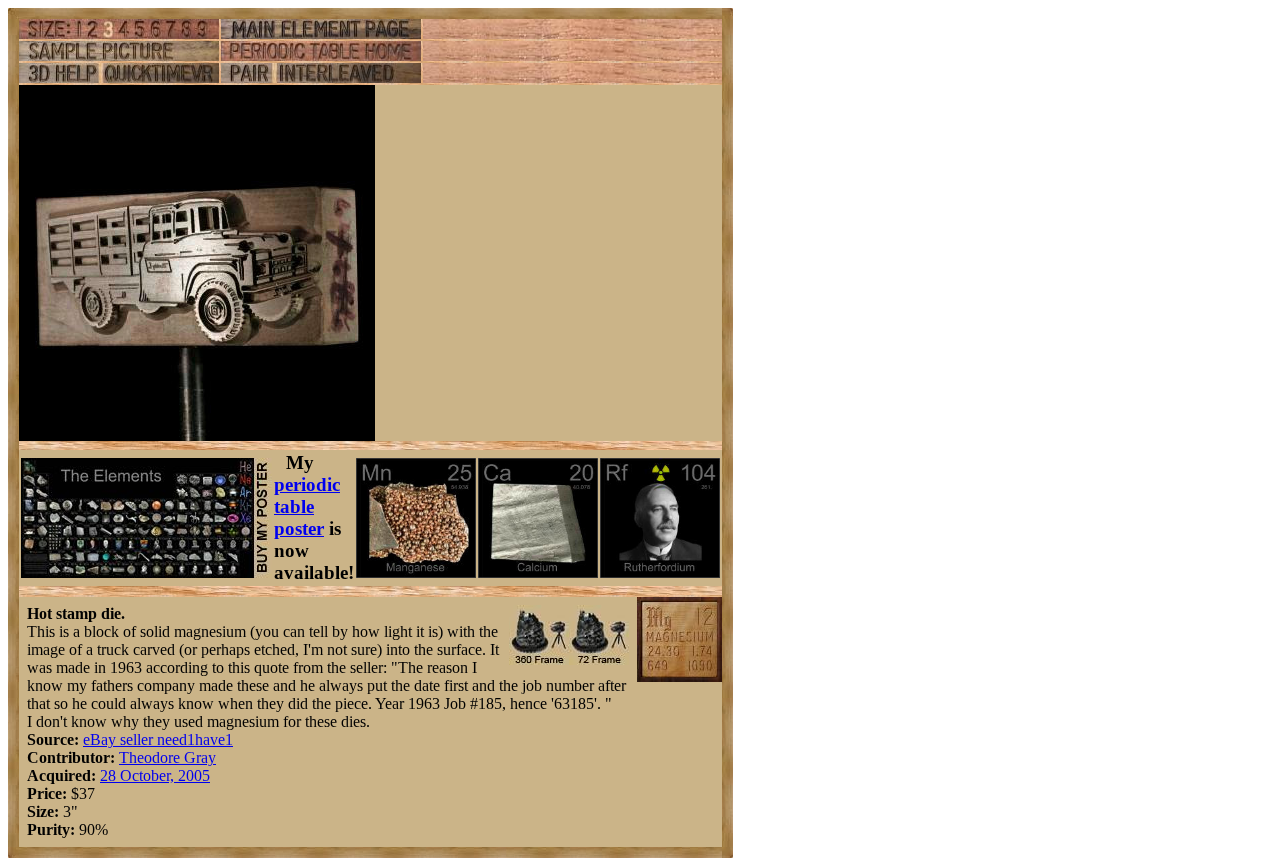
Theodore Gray (167, 757)
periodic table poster (307, 506)
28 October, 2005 (155, 775)
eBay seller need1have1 (158, 739)
